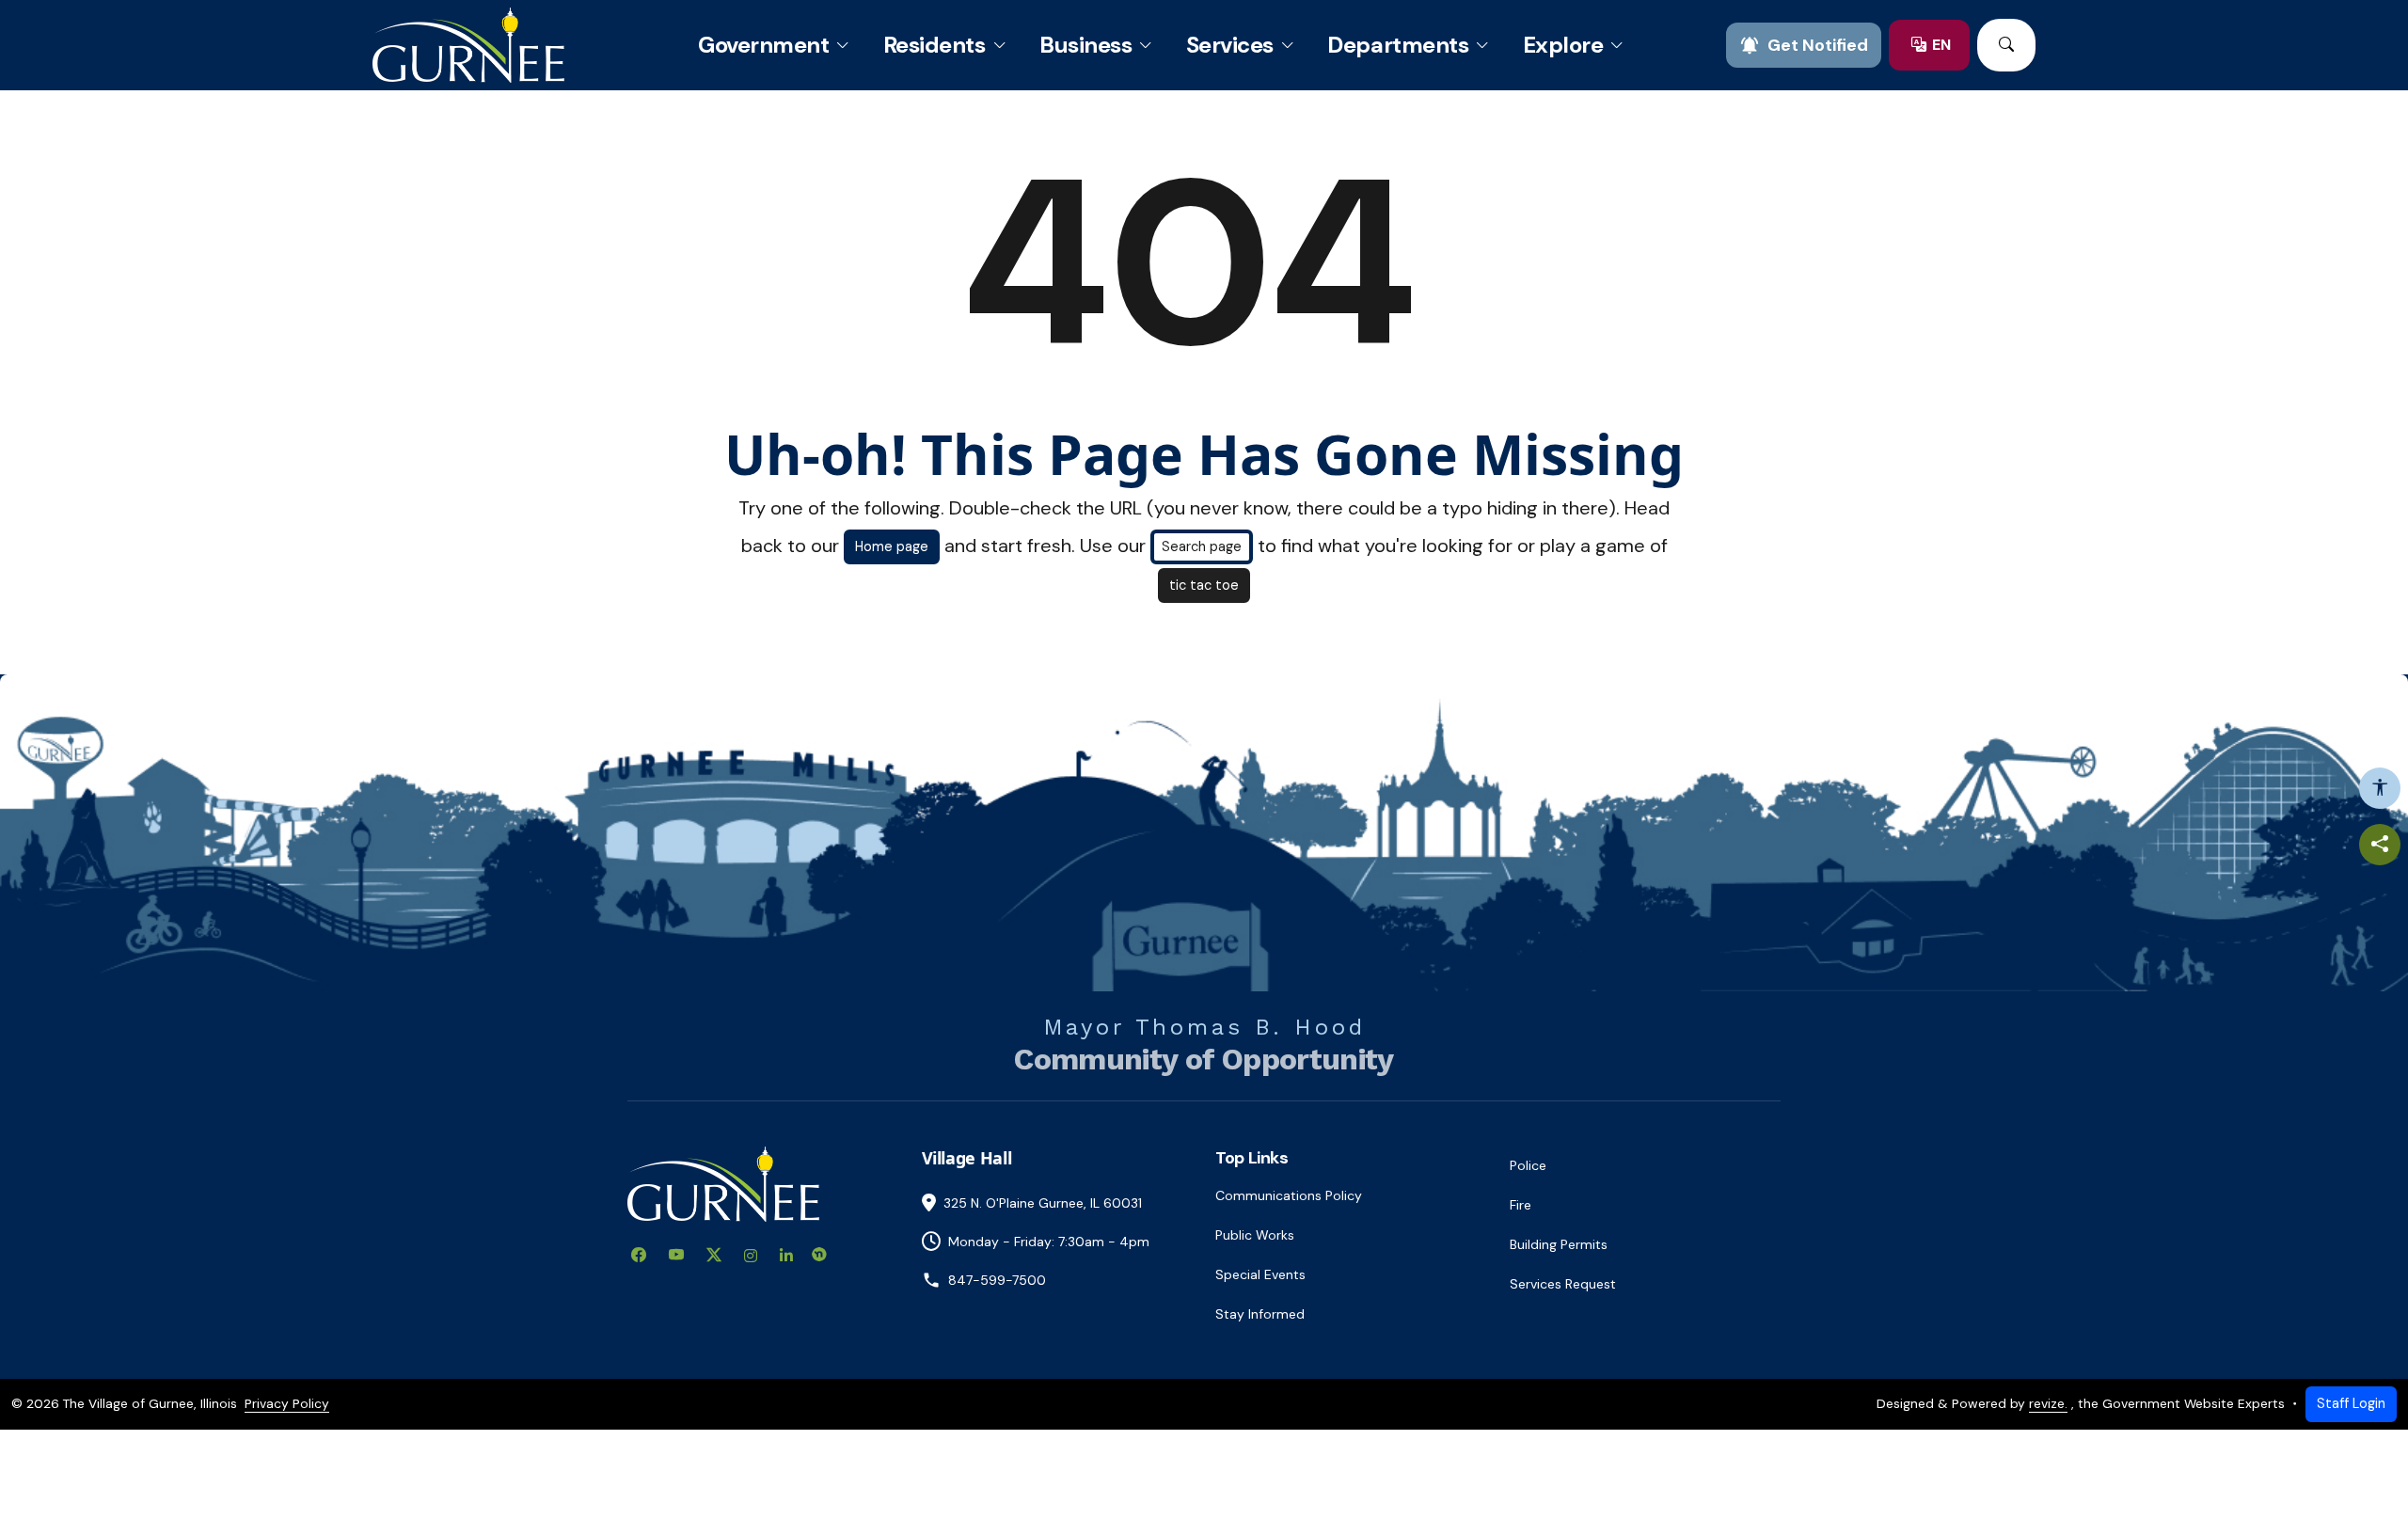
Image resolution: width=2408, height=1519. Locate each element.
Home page (892, 546)
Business (1085, 45)
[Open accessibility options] (2380, 788)
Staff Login (2351, 1403)
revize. (2048, 1403)
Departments (1398, 45)
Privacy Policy (287, 1403)
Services (1230, 45)
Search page (1202, 546)
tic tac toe (1204, 585)
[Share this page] (2380, 845)
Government (763, 45)
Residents (935, 45)
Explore (1563, 45)
